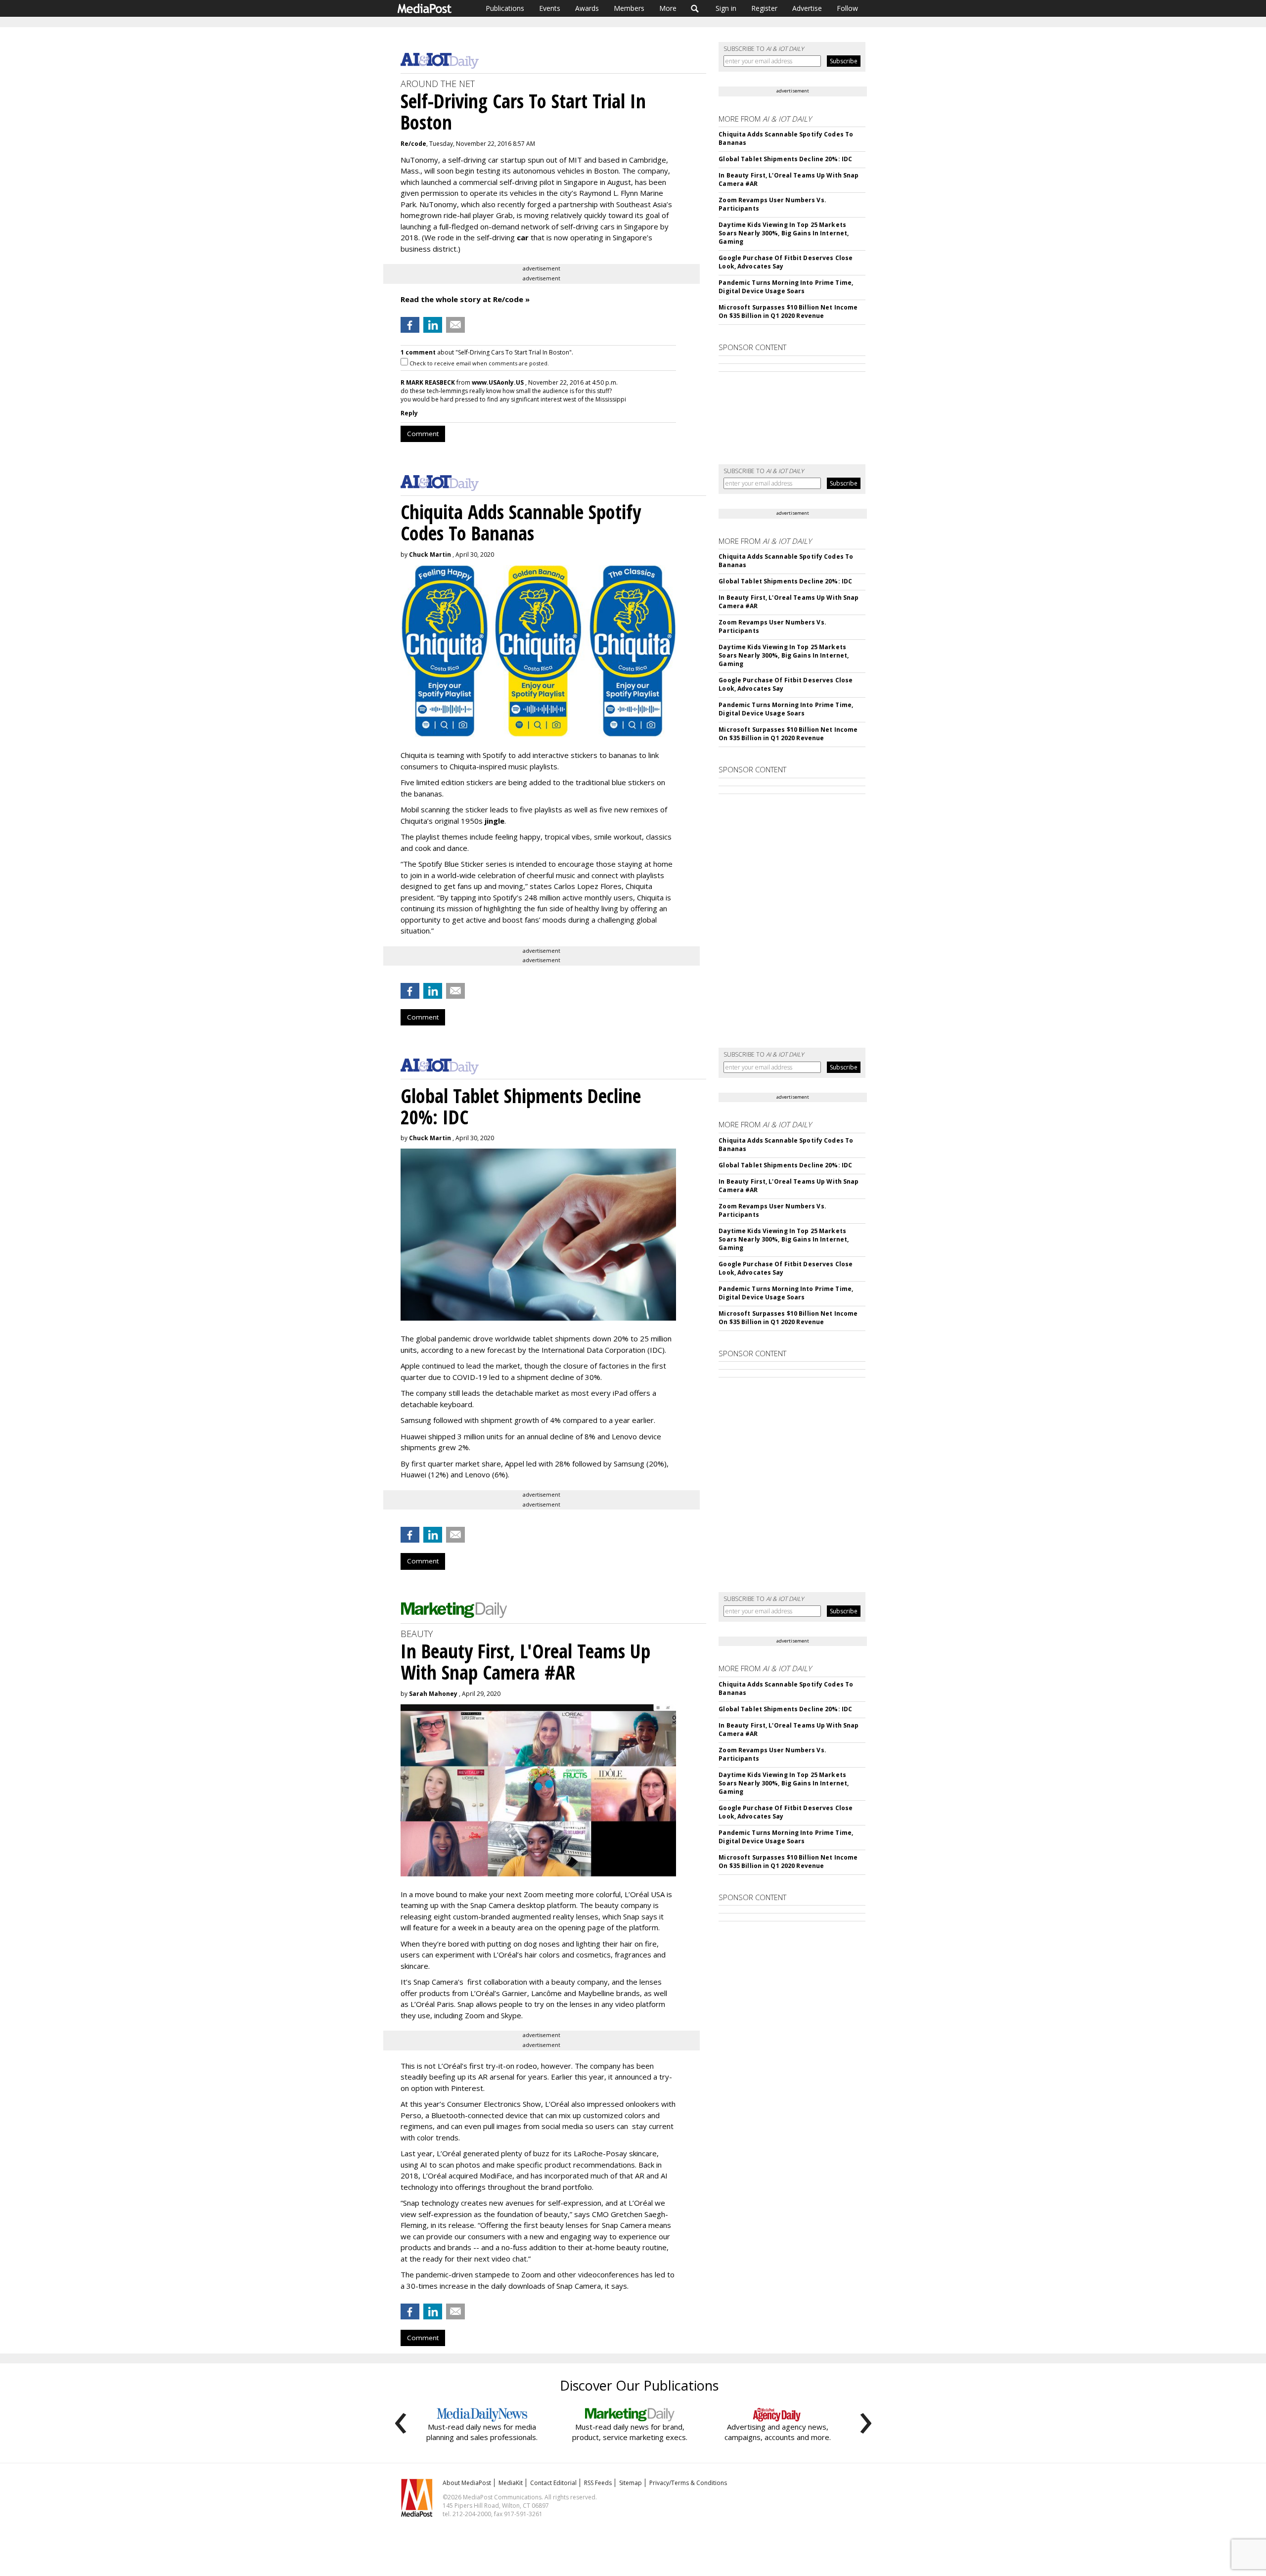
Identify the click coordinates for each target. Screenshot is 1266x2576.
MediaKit (511, 2483)
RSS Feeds (598, 2483)
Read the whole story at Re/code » (465, 299)
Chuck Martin (430, 555)
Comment (423, 434)
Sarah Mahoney (433, 1694)
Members (629, 8)
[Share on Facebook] (410, 325)
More (668, 8)
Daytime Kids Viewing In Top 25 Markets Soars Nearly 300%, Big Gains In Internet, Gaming (784, 233)
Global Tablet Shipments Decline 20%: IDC (785, 159)
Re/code (413, 144)
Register (764, 8)
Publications (505, 8)
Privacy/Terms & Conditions (688, 2483)
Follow (847, 8)
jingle (495, 821)
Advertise (807, 8)
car (523, 237)
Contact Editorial (553, 2483)
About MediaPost (467, 2483)
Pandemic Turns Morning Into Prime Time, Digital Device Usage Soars (786, 287)
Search (695, 8)
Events (550, 8)
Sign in (726, 8)
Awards (587, 8)
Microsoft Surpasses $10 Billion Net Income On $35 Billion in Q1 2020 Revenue (788, 311)
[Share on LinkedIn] (433, 325)
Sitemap (631, 2483)
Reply (409, 413)
